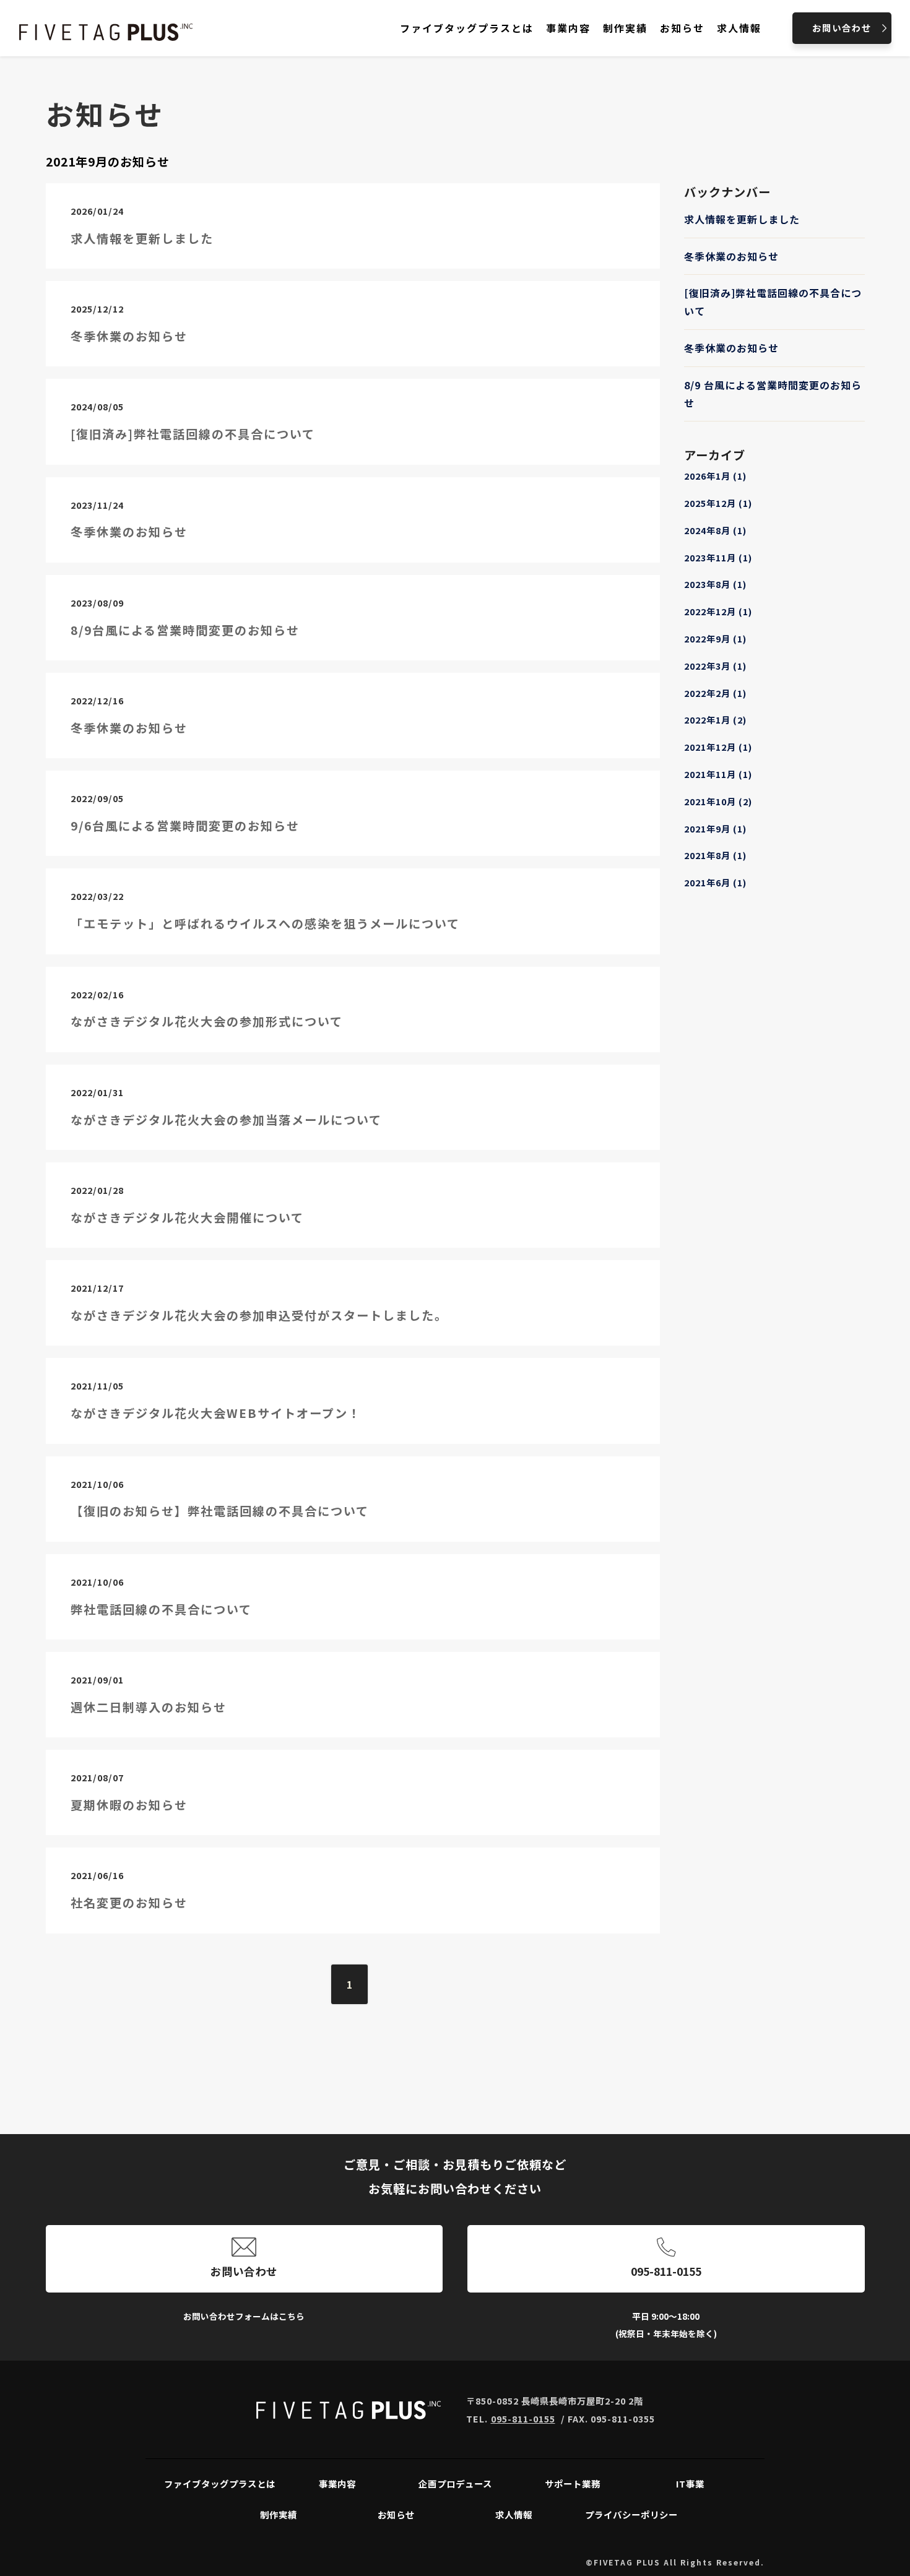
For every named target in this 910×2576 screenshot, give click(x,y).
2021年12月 (718, 747)
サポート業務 (573, 2483)
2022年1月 (715, 720)
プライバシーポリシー (631, 2514)
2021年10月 (718, 801)
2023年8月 (715, 584)
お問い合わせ (244, 2271)
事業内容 (337, 2483)
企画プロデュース (455, 2483)
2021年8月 (715, 855)
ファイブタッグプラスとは (220, 2483)
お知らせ (396, 2514)
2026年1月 (715, 476)
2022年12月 (718, 611)
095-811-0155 (666, 2271)
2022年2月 (715, 693)
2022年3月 (715, 666)
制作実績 (279, 2514)
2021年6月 (715, 882)
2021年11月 (718, 774)
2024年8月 (715, 530)
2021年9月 (715, 828)
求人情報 (514, 2514)
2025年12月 (718, 503)
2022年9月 (715, 638)
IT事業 (690, 2483)
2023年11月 (718, 557)
